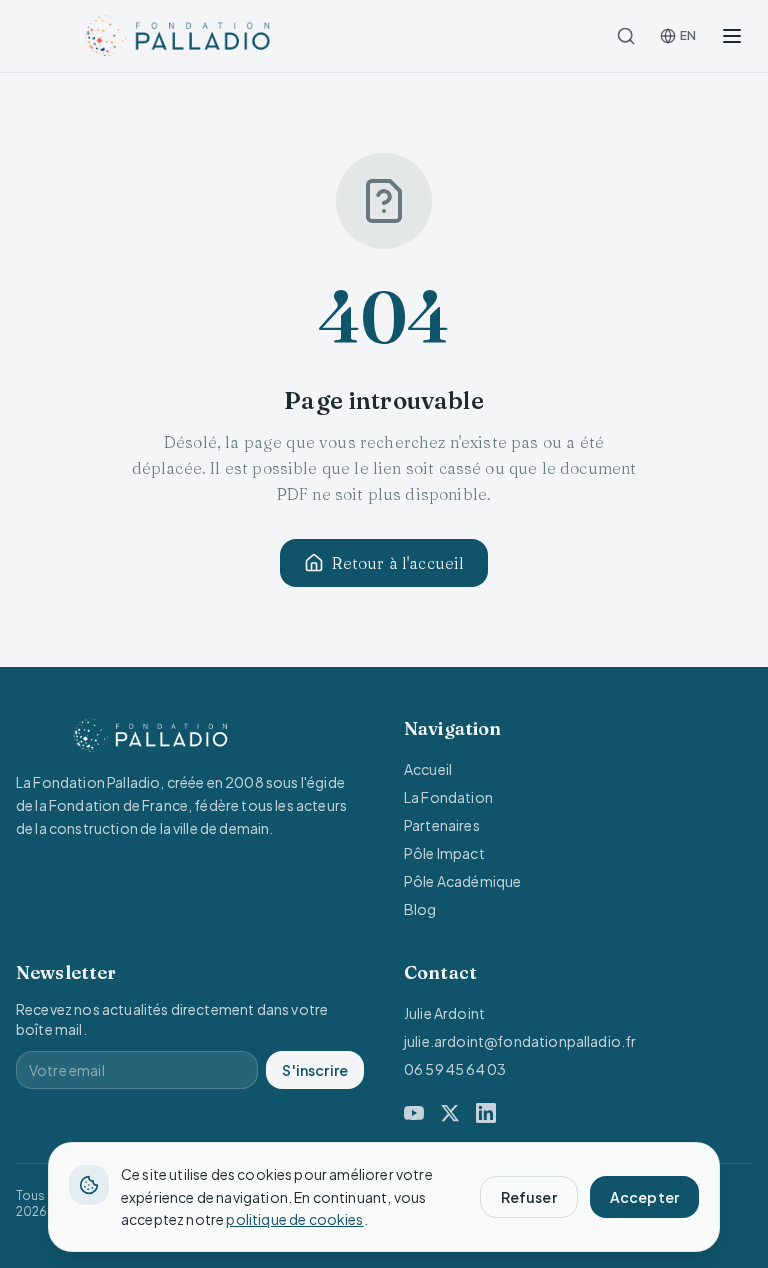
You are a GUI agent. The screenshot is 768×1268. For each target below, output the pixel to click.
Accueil (428, 769)
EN (688, 35)
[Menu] (732, 36)
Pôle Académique (462, 881)
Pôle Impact (444, 853)
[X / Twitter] (450, 1113)
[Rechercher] (626, 36)
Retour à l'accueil (398, 563)
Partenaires (442, 825)
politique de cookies (294, 1219)
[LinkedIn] (486, 1113)
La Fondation (448, 797)
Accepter (644, 1197)
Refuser (529, 1197)
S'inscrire (315, 1070)
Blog (420, 909)
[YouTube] (414, 1113)
